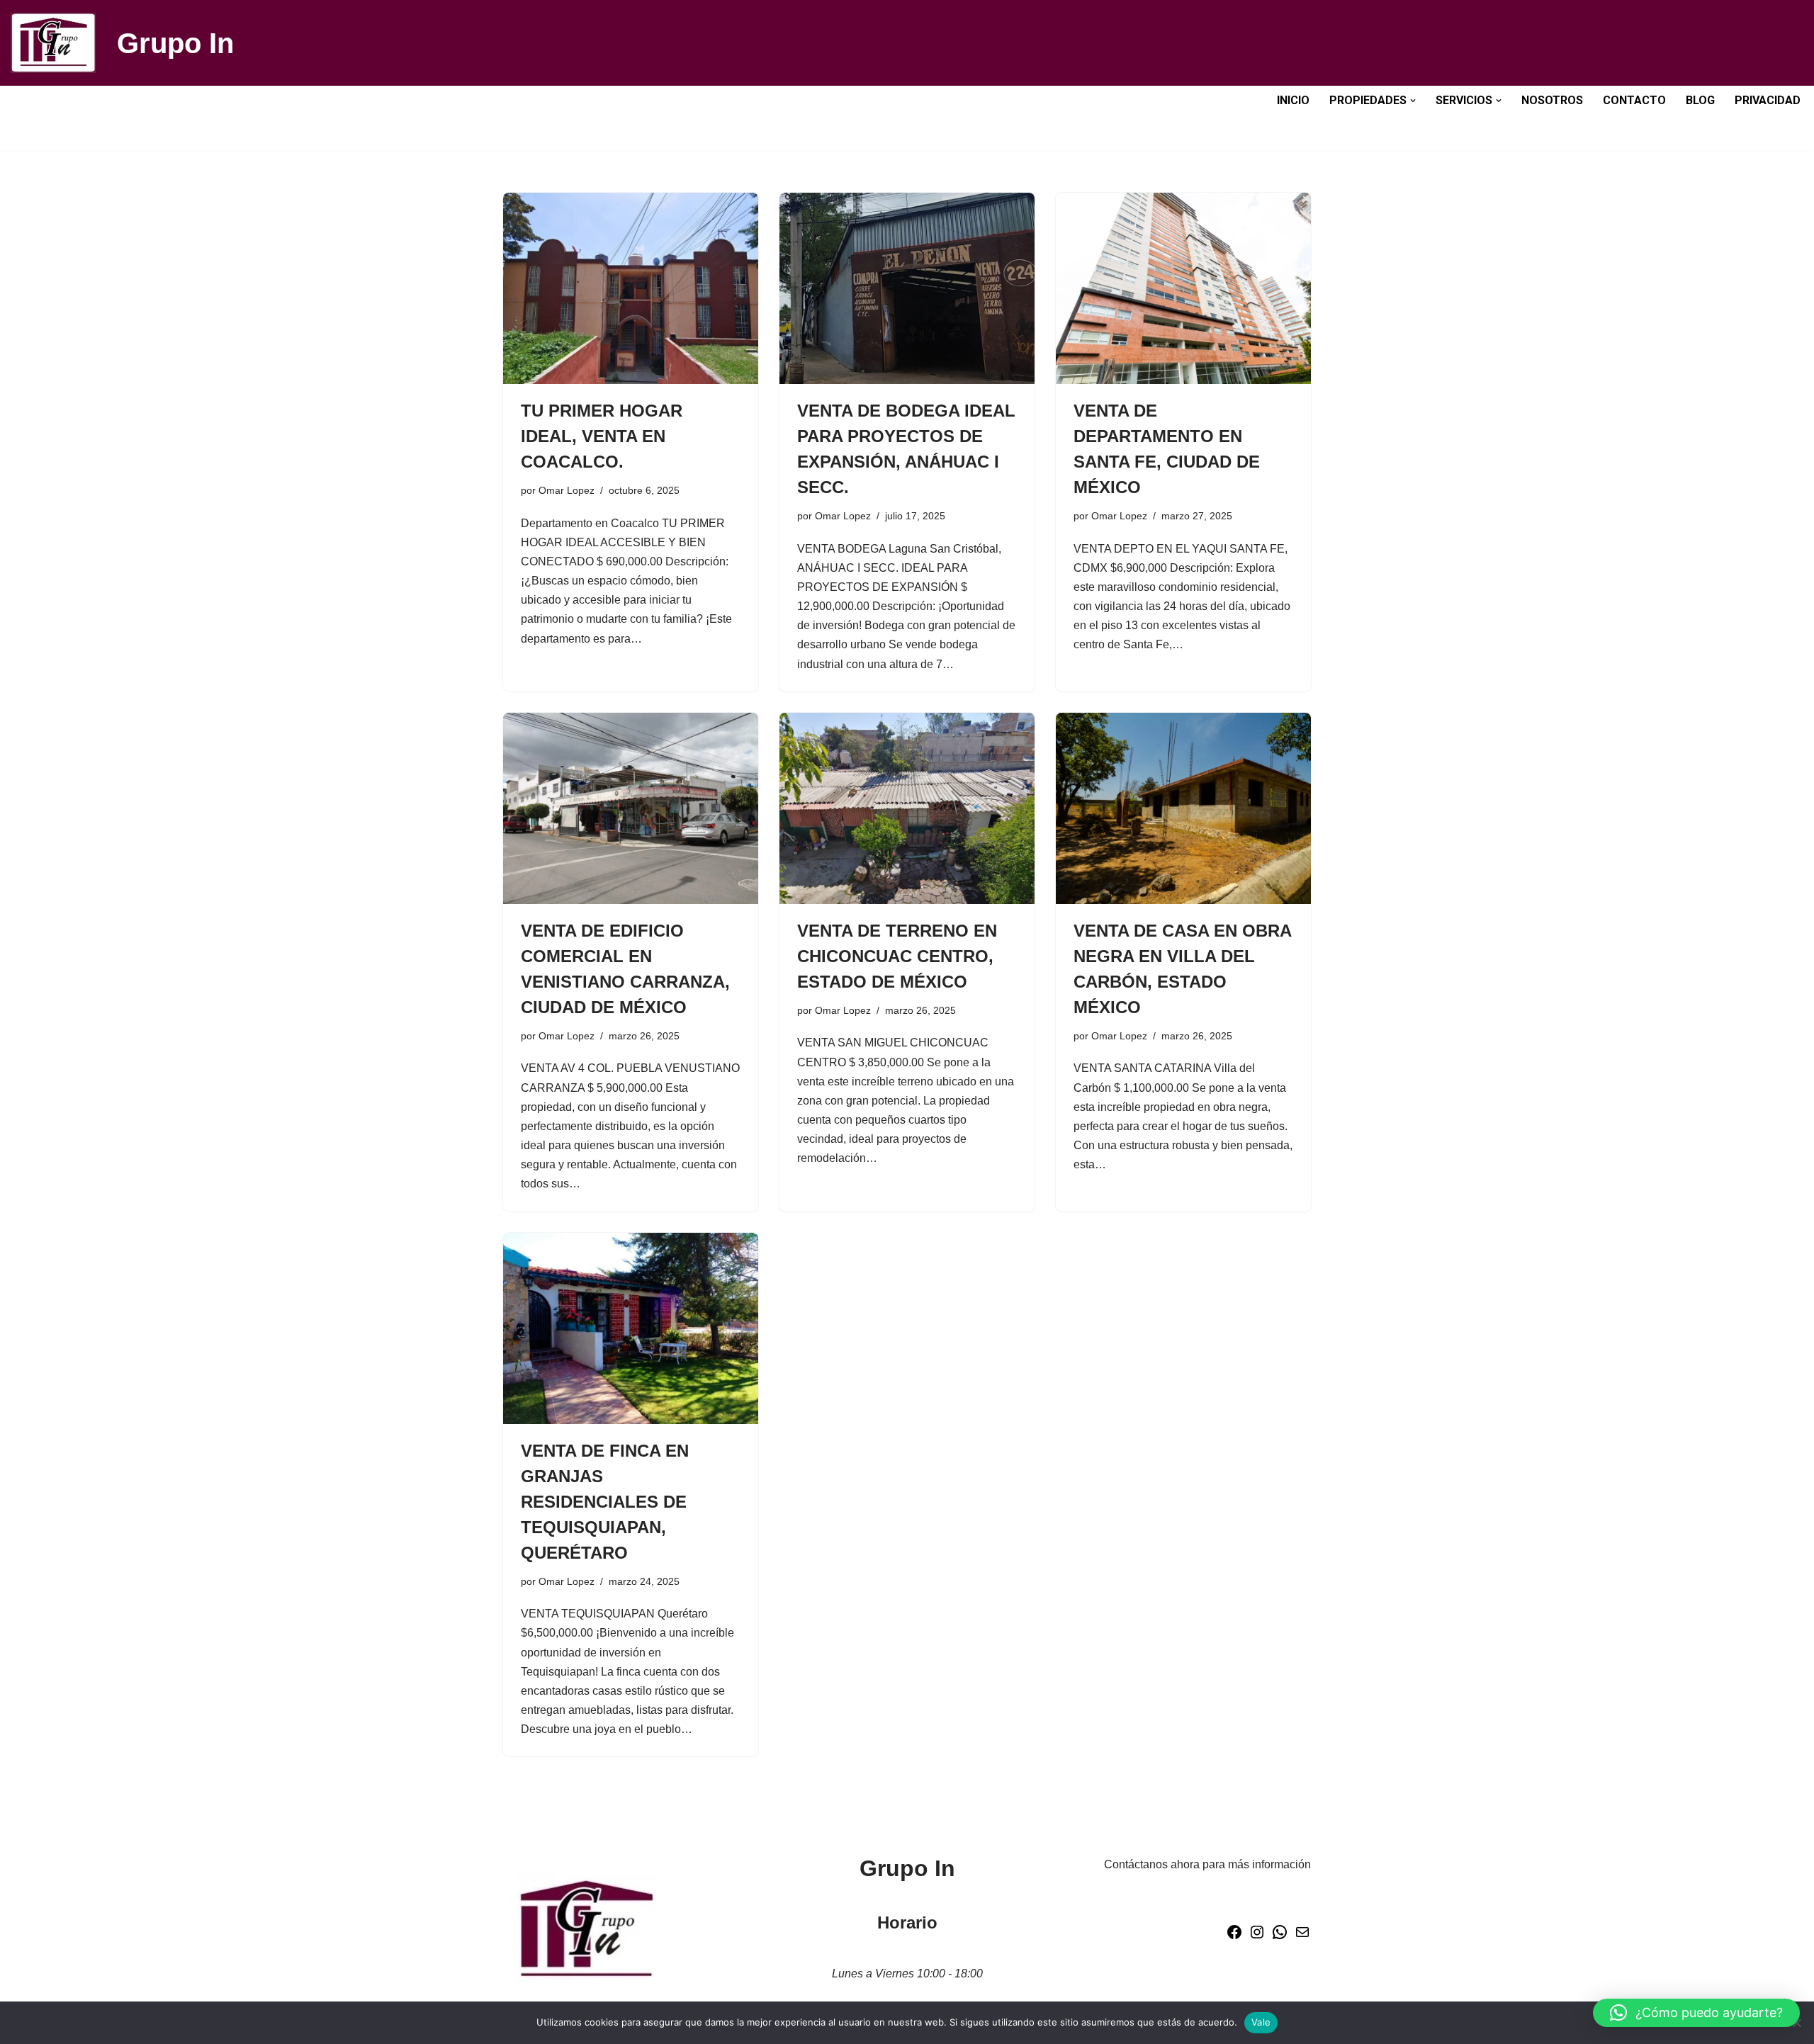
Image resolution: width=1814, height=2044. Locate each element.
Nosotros (1552, 100)
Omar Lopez (567, 490)
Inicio (1293, 100)
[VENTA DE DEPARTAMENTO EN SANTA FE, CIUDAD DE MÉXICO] (1183, 288)
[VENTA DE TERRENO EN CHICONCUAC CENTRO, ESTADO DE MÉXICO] (907, 808)
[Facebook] (1234, 1937)
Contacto (1634, 100)
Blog (1700, 100)
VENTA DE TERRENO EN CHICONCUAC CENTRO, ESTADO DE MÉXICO (897, 956)
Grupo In (175, 43)
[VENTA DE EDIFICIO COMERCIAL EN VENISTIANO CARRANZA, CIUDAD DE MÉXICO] (631, 808)
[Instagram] (1257, 1937)
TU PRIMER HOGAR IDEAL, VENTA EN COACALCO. (602, 436)
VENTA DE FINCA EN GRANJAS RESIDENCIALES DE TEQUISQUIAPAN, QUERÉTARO (605, 1502)
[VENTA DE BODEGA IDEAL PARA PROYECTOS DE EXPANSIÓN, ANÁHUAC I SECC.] (907, 288)
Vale (1261, 2022)
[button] (1413, 101)
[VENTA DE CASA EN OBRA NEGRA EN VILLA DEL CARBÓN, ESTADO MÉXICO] (1183, 808)
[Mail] (1302, 1937)
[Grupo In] (53, 43)
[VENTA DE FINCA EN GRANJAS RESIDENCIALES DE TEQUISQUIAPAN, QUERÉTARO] (631, 1328)
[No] (1796, 2023)
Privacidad (1768, 100)
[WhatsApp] (1280, 1937)
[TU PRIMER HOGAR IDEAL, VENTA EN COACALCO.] (631, 288)
